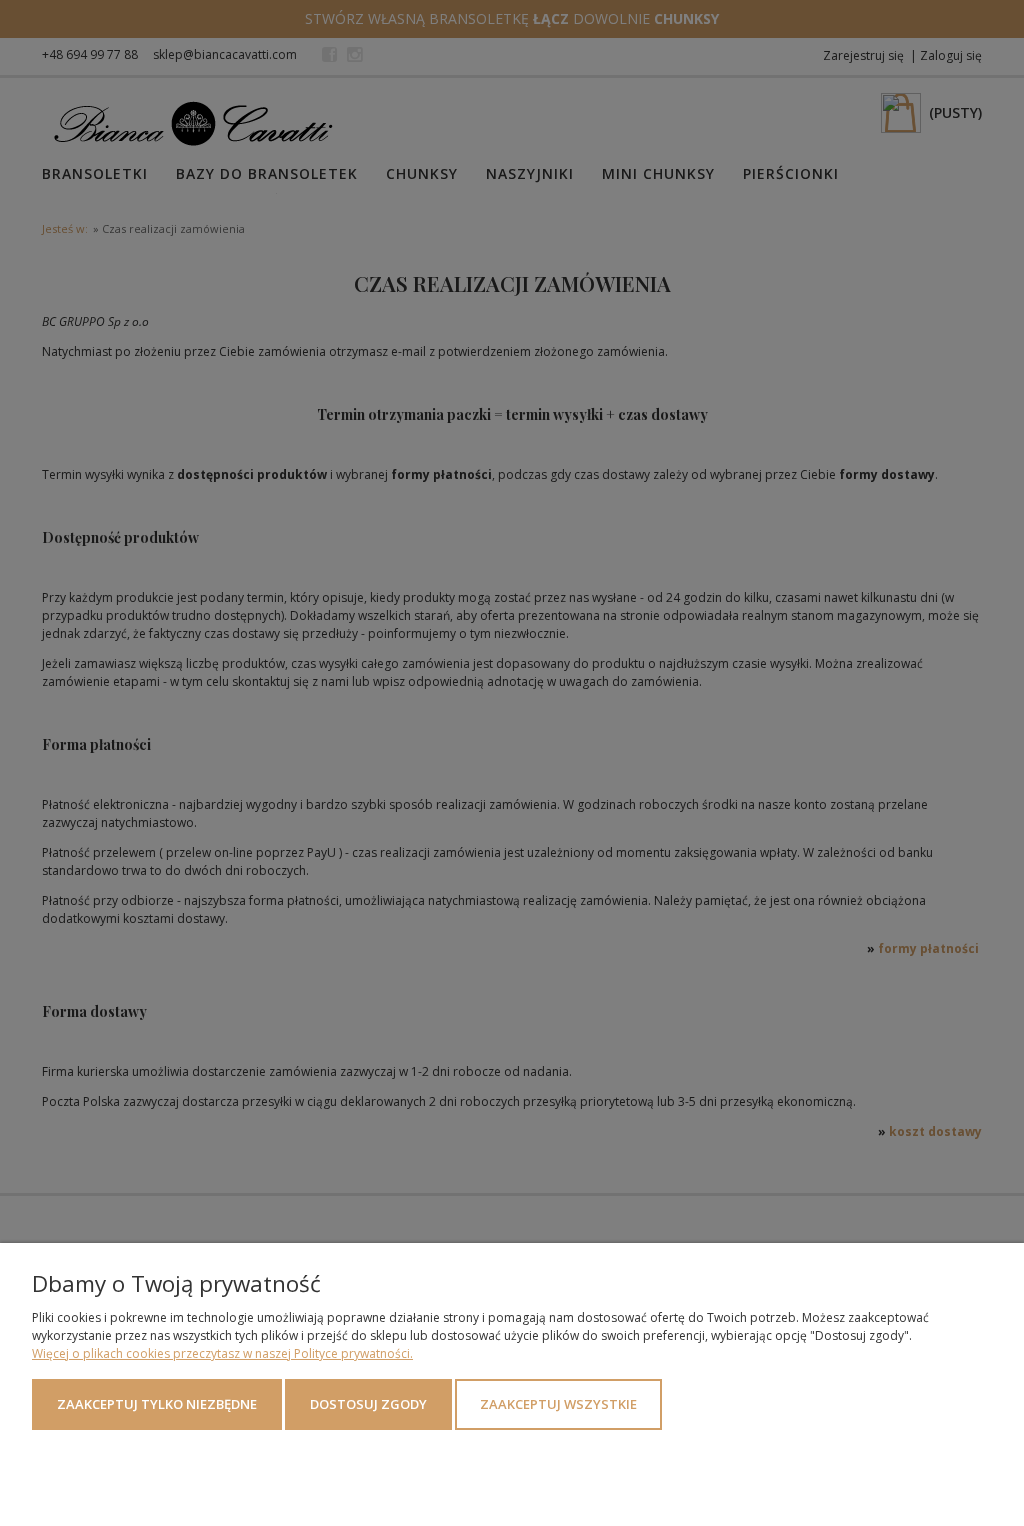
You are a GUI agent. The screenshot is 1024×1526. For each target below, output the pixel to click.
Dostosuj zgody (368, 1404)
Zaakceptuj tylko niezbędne (157, 1404)
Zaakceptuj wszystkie (558, 1404)
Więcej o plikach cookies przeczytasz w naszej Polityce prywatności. (222, 1353)
